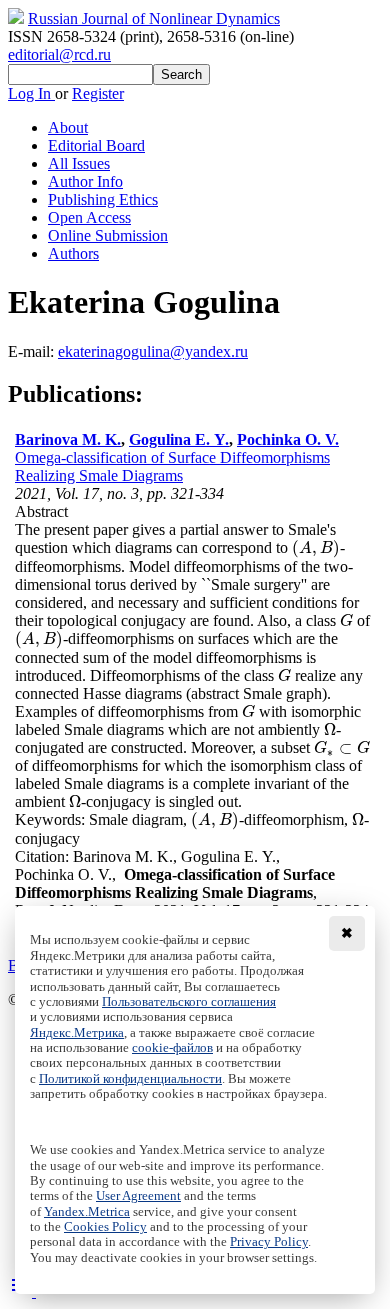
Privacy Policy (269, 1242)
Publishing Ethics (103, 199)
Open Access (89, 217)
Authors (73, 253)
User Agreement (138, 1196)
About (68, 127)
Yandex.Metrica (87, 1212)
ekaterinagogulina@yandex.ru (153, 351)
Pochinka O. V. (288, 439)
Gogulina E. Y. (179, 439)
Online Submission (108, 235)
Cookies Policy (105, 1227)
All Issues (79, 163)
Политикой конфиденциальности (130, 1079)
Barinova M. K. (68, 439)
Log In (31, 93)
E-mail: (33, 351)
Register (98, 93)
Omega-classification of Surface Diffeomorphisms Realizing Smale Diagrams (172, 466)
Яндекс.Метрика (77, 1033)
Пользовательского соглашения (189, 1002)
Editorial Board (96, 145)
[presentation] (316, 547)
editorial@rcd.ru (59, 54)
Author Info (85, 181)
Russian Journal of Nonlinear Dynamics (154, 18)
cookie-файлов (172, 1048)
